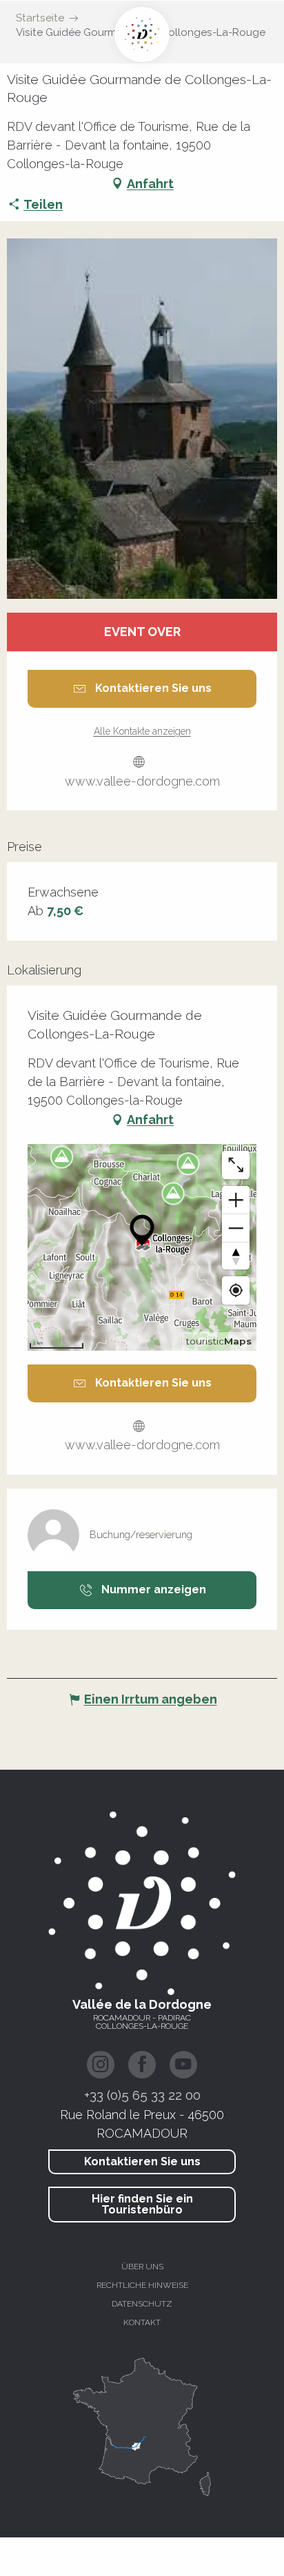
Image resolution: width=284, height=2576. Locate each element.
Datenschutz (142, 2304)
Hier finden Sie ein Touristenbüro (142, 2204)
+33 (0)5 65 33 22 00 (142, 2095)
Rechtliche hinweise (142, 2285)
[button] (142, 419)
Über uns (142, 2267)
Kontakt (142, 2322)
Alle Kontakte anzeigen (142, 731)
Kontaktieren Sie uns (142, 2161)
